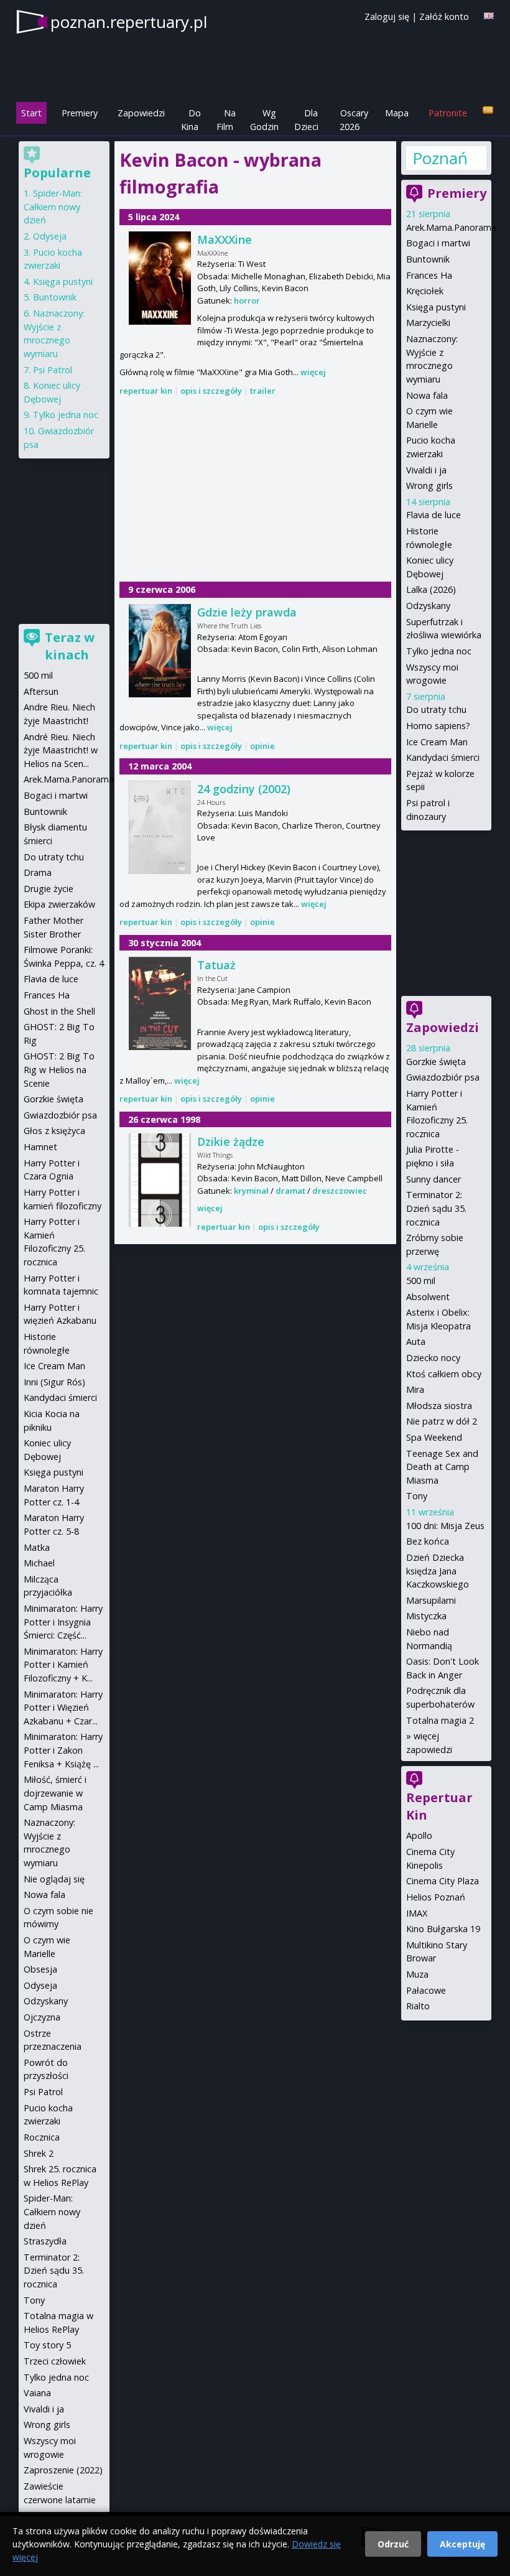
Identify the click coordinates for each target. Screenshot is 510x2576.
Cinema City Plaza (443, 1881)
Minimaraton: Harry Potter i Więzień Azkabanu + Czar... (63, 1708)
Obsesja (40, 1969)
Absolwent (428, 1297)
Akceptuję (462, 2544)
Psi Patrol (53, 370)
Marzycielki (428, 323)
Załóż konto (444, 16)
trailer (263, 391)
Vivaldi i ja (426, 470)
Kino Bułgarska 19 (443, 1929)
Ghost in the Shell (59, 1011)
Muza (417, 1974)
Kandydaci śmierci (443, 757)
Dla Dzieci (306, 120)
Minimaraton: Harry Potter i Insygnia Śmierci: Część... (63, 1622)
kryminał (251, 1191)
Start (31, 113)
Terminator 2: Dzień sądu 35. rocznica (436, 1208)
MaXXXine (225, 239)
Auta (416, 1341)
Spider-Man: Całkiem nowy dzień (53, 207)
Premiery (80, 113)
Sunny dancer (433, 1179)
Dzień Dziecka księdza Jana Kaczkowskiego (438, 1571)
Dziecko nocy (433, 1358)
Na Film (226, 120)
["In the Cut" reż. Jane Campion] (160, 1003)
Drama (38, 872)
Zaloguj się (387, 16)
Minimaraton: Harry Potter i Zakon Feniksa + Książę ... (63, 1750)
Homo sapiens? (438, 726)
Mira (415, 1389)
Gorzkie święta (436, 1062)
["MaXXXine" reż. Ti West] (160, 278)
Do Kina (191, 120)
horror (247, 300)
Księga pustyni (436, 307)
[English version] (489, 16)
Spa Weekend (434, 1437)
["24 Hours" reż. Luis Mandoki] (160, 827)
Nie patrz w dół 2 (442, 1421)
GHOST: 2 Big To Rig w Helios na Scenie (59, 1069)
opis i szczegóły (211, 391)
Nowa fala (427, 395)
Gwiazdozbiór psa (443, 1077)
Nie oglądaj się (54, 1879)
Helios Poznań (436, 1897)
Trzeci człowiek (55, 2361)
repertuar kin (146, 391)
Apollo (419, 1835)
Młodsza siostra (439, 1406)
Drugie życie (49, 889)
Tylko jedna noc (439, 651)
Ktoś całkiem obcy (444, 1374)
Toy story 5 (47, 2345)
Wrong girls (429, 486)
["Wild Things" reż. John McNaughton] (160, 1180)
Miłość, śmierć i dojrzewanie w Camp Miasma (55, 1793)
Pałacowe (426, 1990)
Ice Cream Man (437, 742)
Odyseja (50, 236)
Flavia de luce (433, 515)
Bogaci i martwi (438, 243)
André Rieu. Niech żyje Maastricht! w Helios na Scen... (61, 750)
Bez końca (428, 1541)
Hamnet (40, 1147)
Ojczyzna (42, 2017)
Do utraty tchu (436, 709)
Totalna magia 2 (440, 1720)
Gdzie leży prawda (247, 612)
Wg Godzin (264, 120)
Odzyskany (428, 606)
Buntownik (428, 259)
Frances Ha (429, 275)
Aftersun (41, 691)
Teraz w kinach (70, 646)
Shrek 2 (39, 2153)
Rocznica (42, 2137)
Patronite (448, 113)
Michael (39, 1563)
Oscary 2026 (354, 120)
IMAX (417, 1913)
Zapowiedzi (141, 113)
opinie (262, 746)
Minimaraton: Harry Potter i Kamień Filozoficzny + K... (63, 1665)
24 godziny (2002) (244, 789)
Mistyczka (426, 1616)
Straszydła (45, 2241)
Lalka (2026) (431, 589)
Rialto (418, 2006)
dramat (290, 1191)
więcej (313, 372)
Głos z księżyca (54, 1131)
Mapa (397, 113)
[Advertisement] (255, 490)
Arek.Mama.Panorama (451, 227)
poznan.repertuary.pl (129, 22)
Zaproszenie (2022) (63, 2470)
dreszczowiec (340, 1191)
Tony (417, 1496)
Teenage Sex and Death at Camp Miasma (442, 1467)
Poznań (440, 158)
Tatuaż (216, 965)
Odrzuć (393, 2544)
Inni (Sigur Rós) (54, 1382)
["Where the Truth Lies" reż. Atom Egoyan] (160, 651)
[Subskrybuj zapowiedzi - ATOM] (488, 110)
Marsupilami (431, 1600)
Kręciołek (425, 291)
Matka (37, 1547)
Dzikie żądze (231, 1142)
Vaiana (37, 2393)
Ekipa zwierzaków (59, 904)
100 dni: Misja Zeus (445, 1526)
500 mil (421, 1281)
